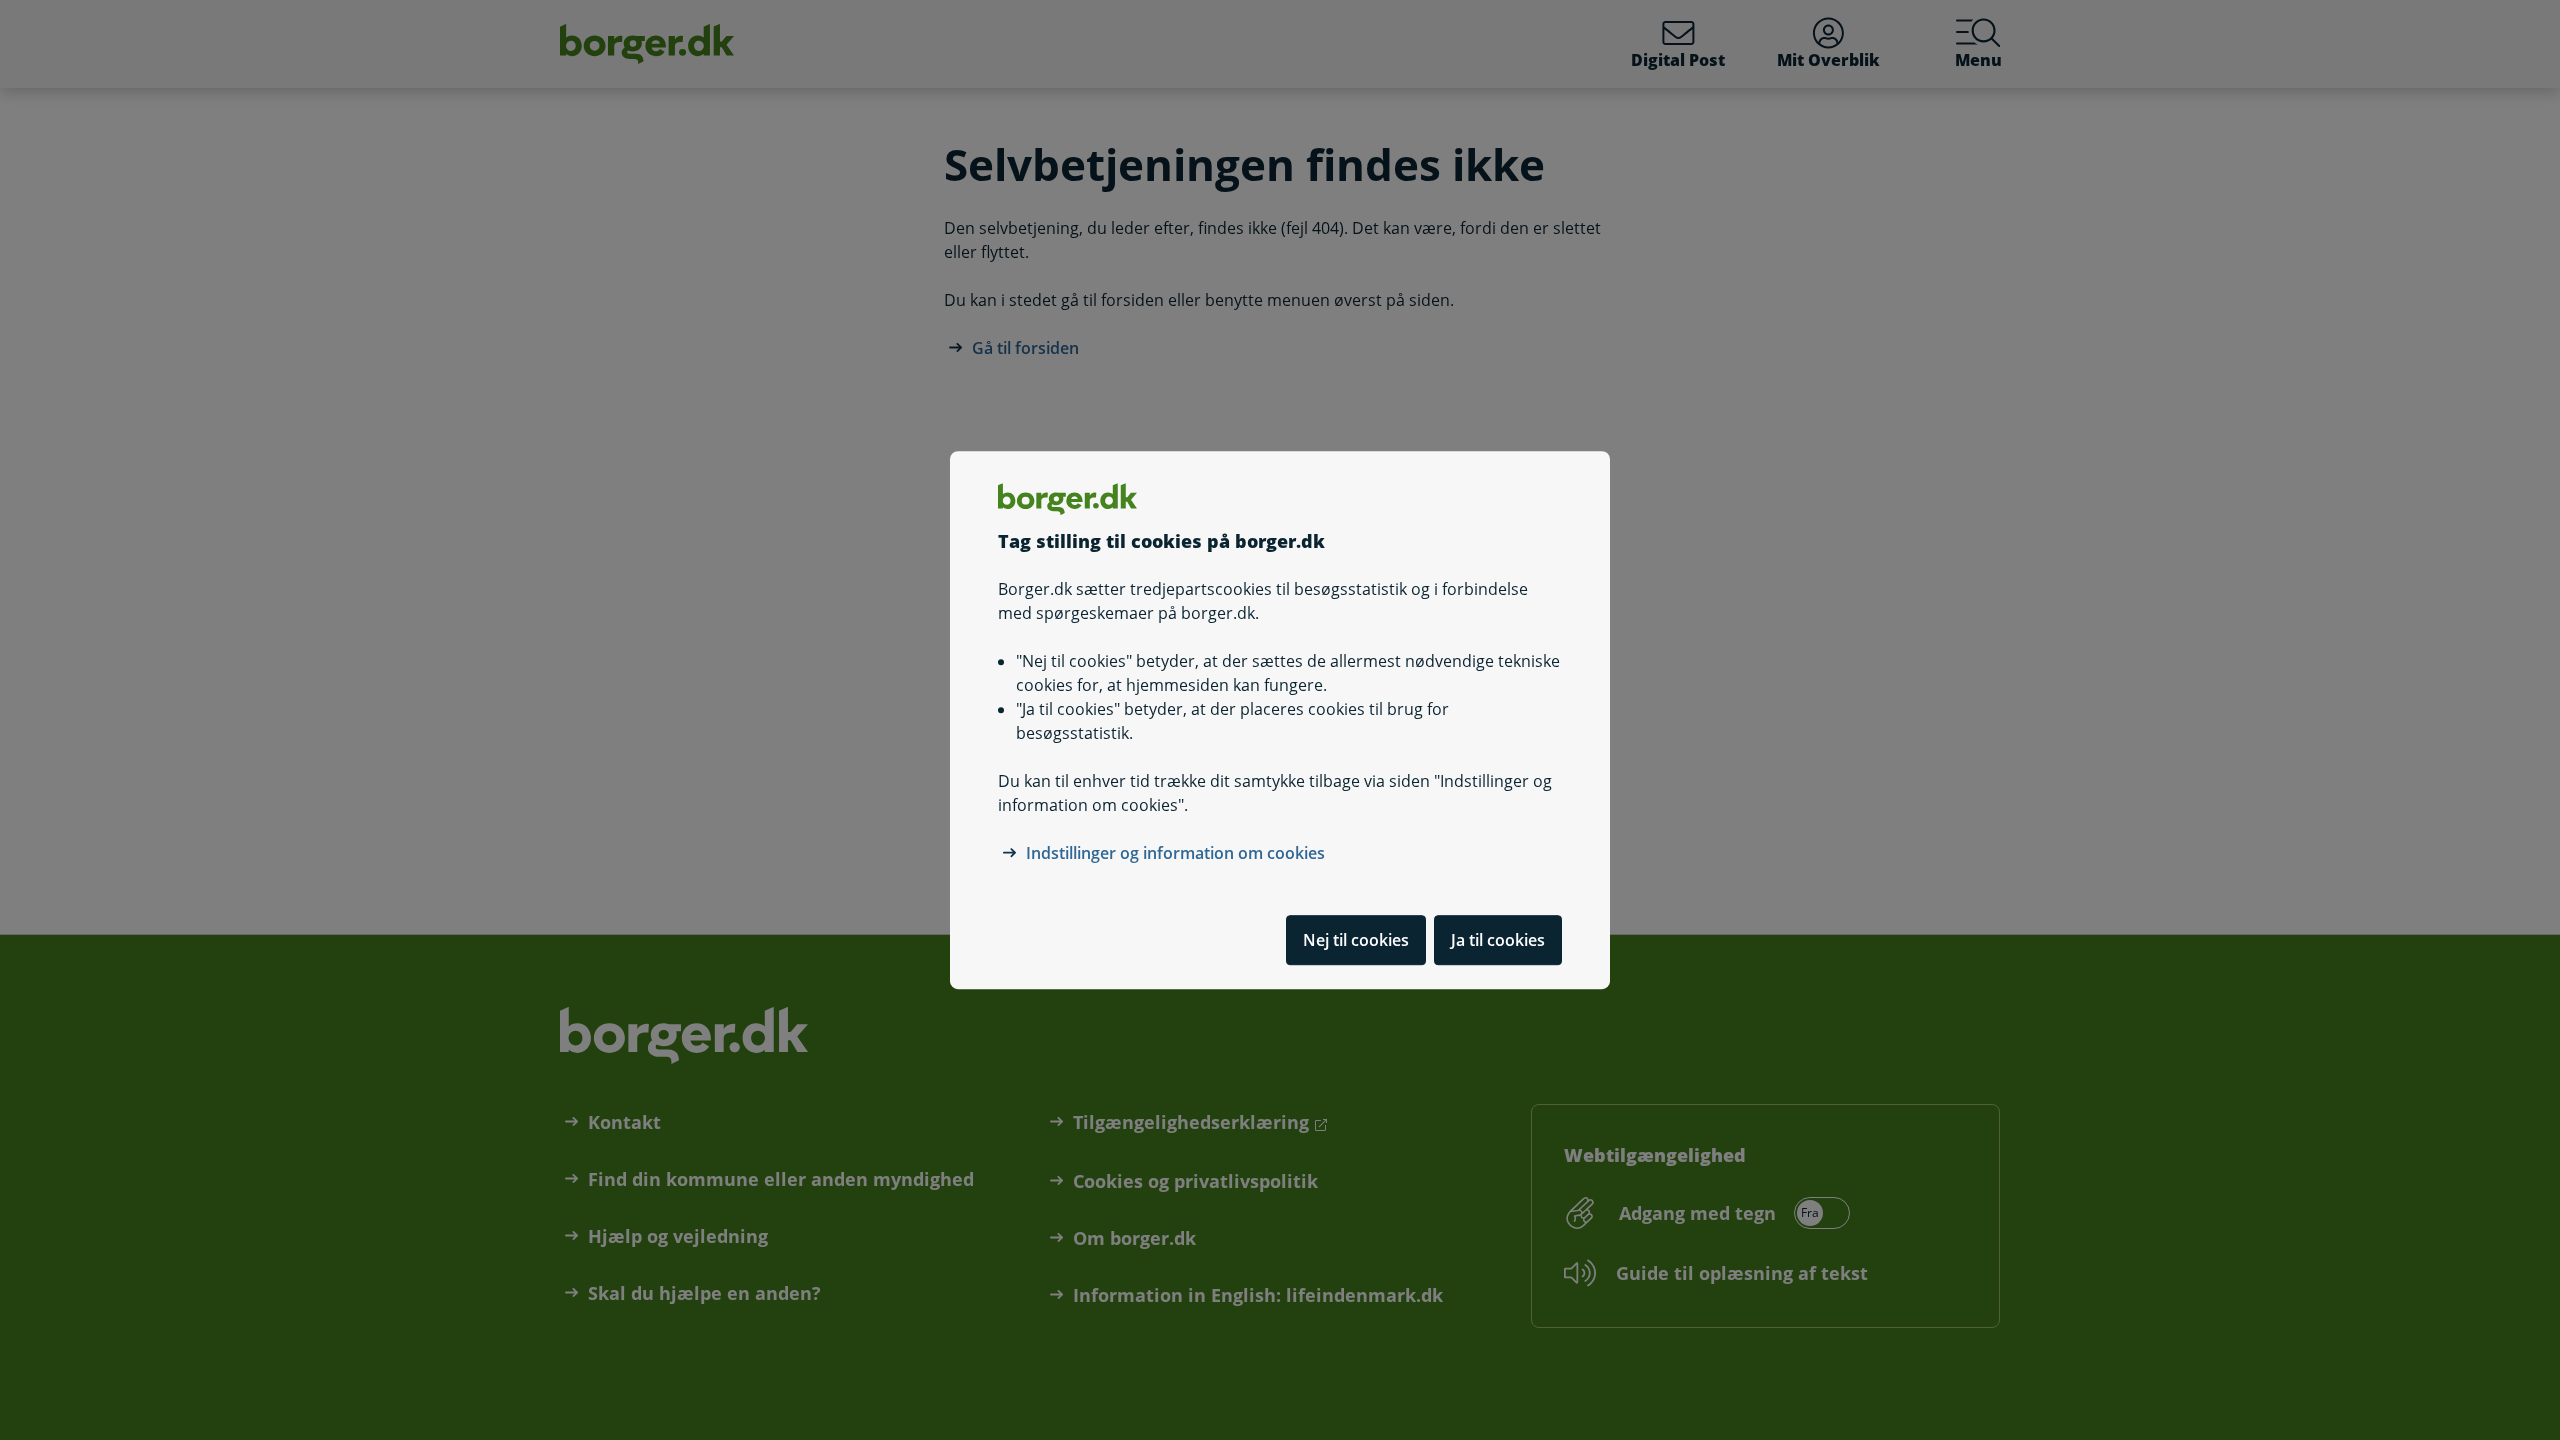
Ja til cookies (1498, 940)
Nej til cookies (1356, 940)
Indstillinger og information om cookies (1175, 853)
